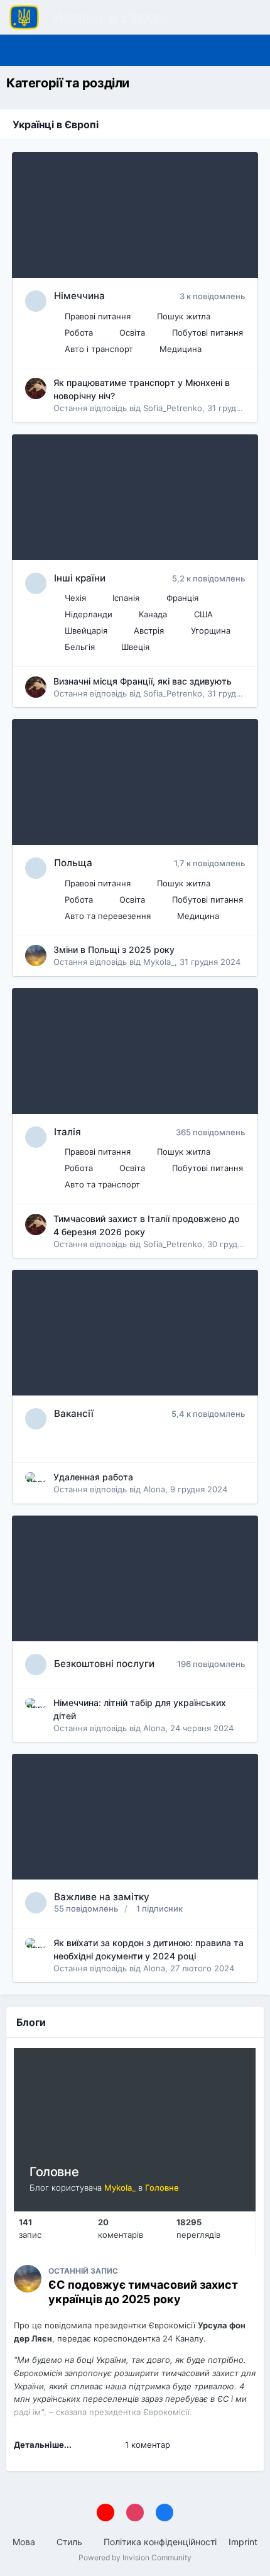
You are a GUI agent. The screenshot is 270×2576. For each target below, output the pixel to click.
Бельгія (80, 647)
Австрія (149, 630)
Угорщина (211, 630)
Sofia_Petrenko (173, 408)
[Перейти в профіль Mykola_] (36, 955)
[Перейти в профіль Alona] (36, 1483)
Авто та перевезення (108, 916)
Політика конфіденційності (160, 2542)
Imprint (243, 2542)
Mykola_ (159, 962)
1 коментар (148, 2445)
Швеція (135, 647)
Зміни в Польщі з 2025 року (114, 949)
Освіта (132, 333)
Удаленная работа (93, 1477)
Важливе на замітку (102, 1897)
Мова (25, 2542)
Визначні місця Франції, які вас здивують (143, 681)
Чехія (75, 598)
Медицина (181, 349)
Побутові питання (208, 333)
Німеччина (79, 296)
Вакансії (74, 1413)
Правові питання (98, 316)
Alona (154, 1489)
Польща (73, 863)
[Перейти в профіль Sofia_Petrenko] (36, 388)
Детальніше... (43, 2445)
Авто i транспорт (99, 349)
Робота (79, 333)
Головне (54, 2172)
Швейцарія (86, 630)
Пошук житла (184, 316)
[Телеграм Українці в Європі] (229, 50)
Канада (153, 614)
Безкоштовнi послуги (104, 1664)
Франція (182, 598)
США (203, 614)
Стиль (71, 2542)
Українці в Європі (56, 124)
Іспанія (126, 598)
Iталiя (67, 1132)
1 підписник (159, 1908)
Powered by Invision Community (135, 2557)
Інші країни (80, 578)
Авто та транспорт (102, 1184)
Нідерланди (89, 614)
